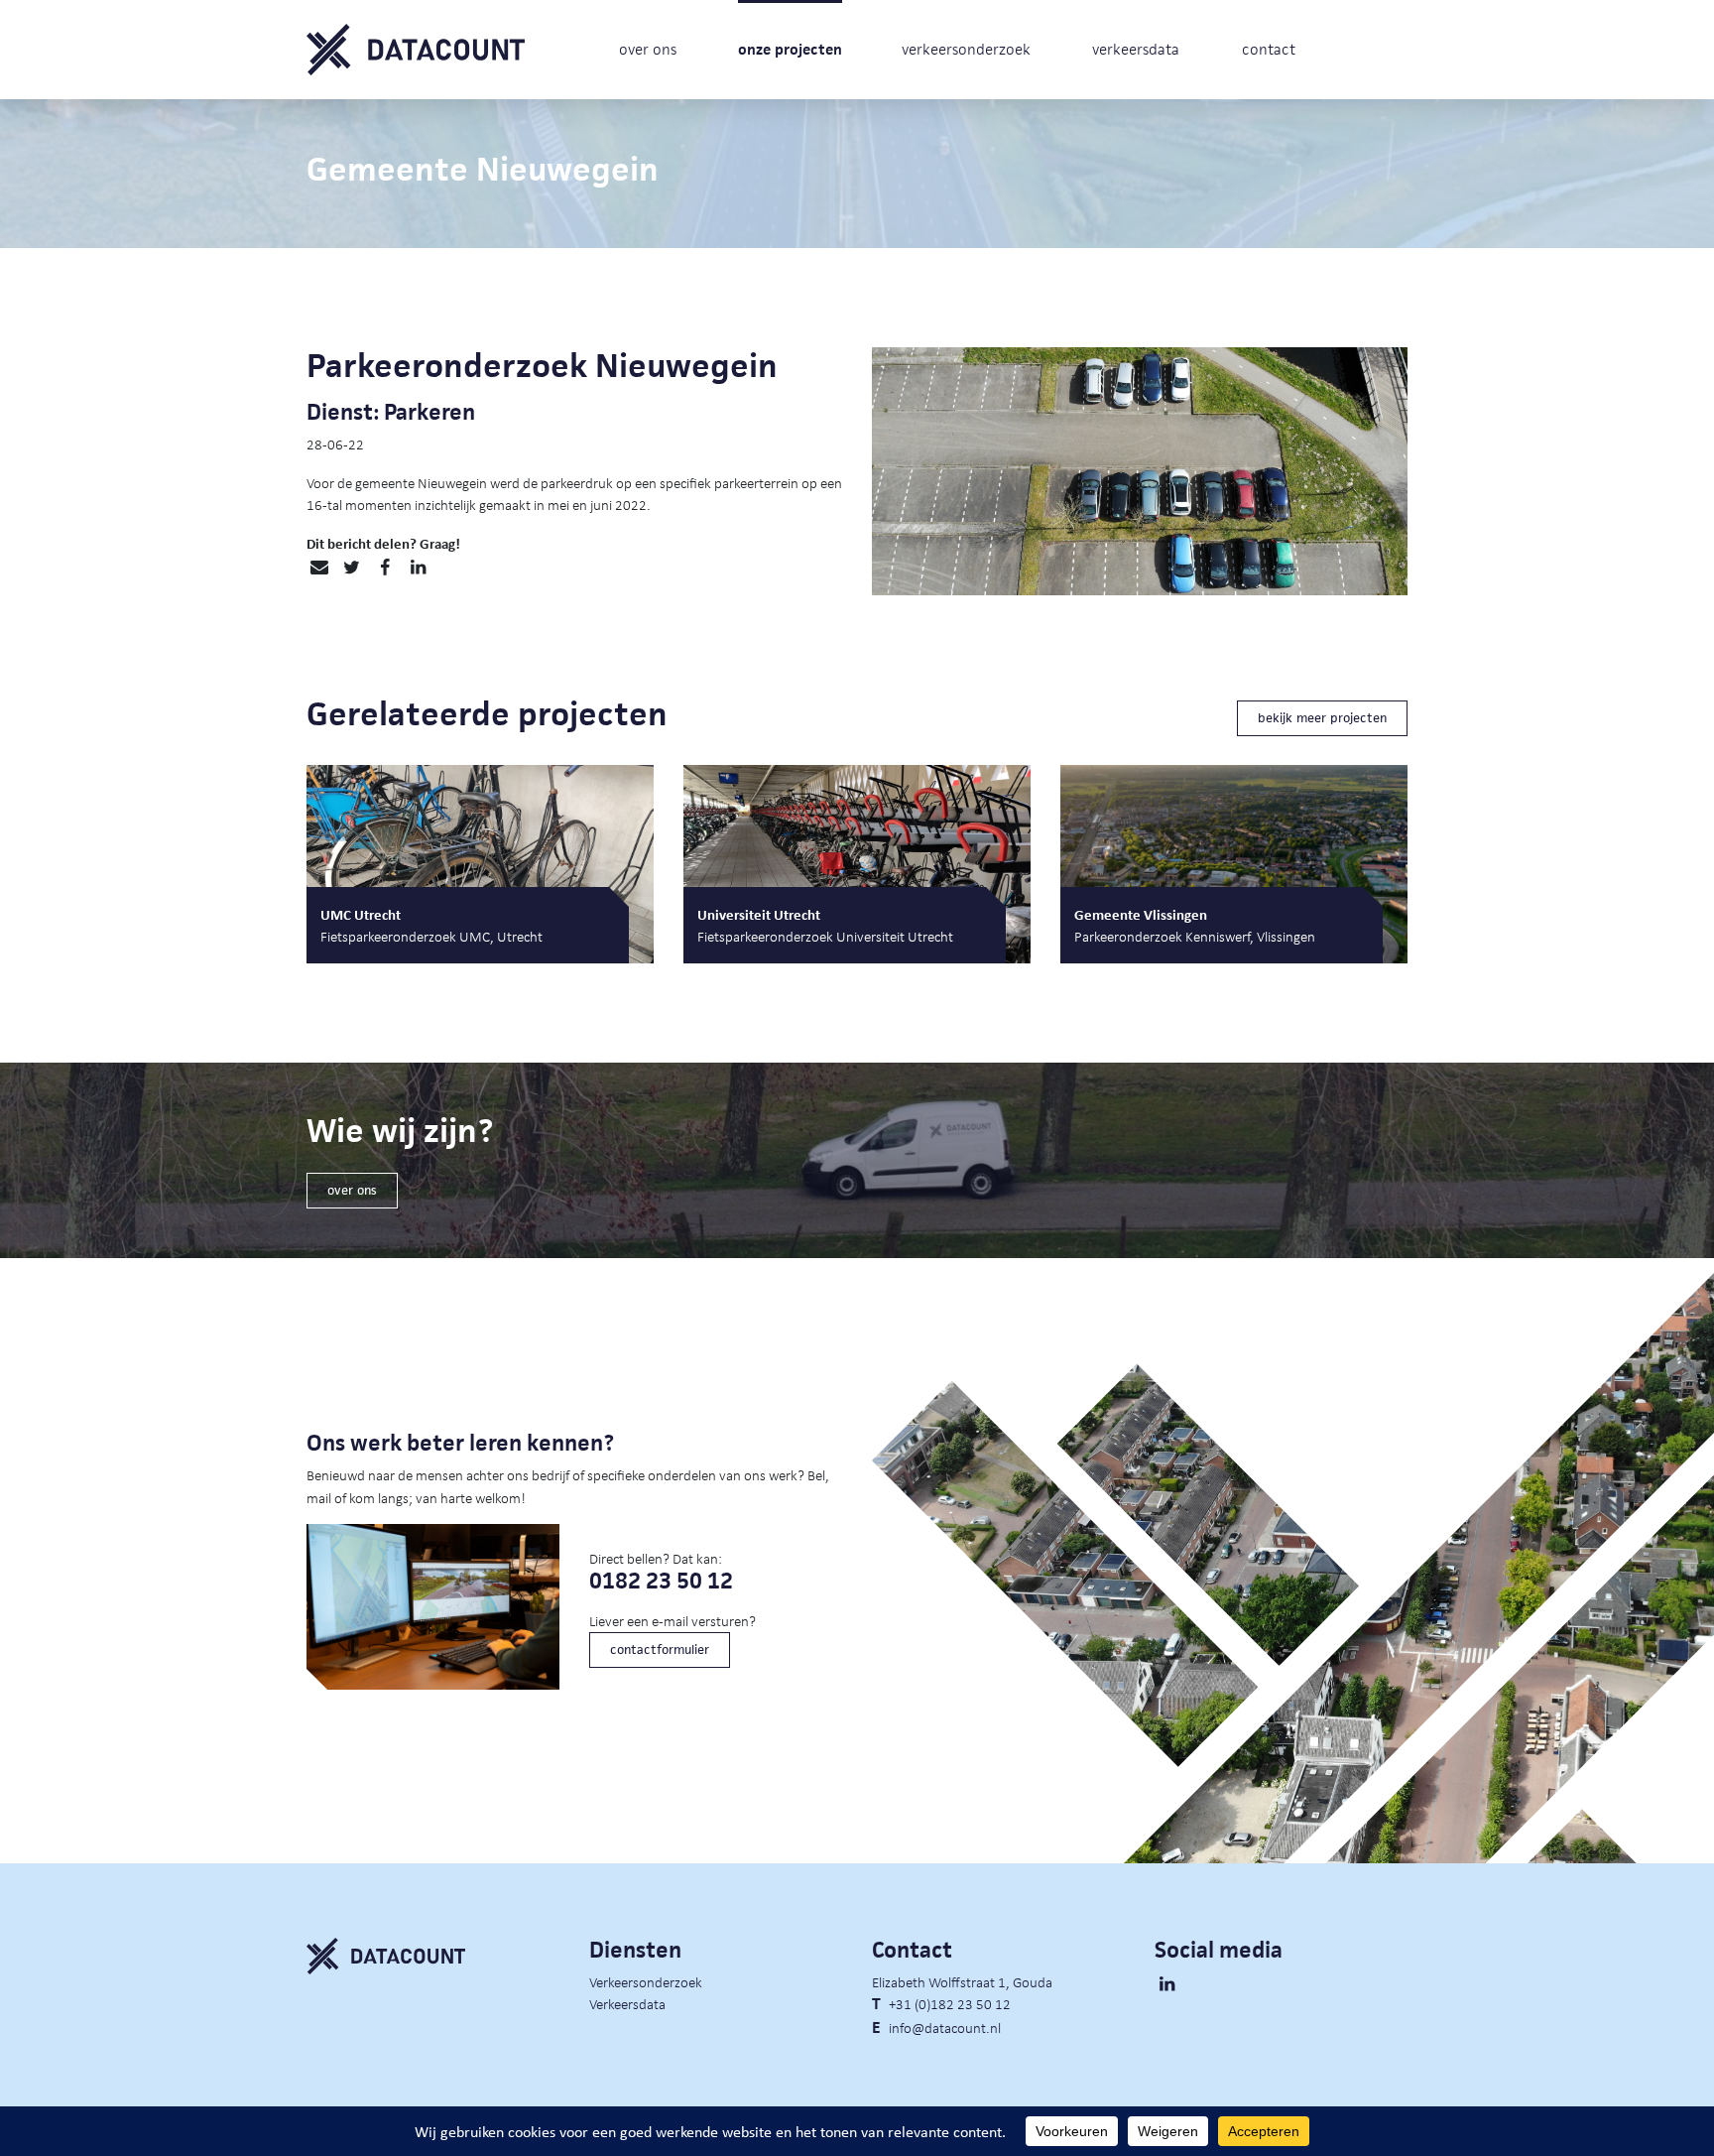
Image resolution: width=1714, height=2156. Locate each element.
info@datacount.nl (945, 2027)
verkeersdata (1136, 49)
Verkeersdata (627, 2003)
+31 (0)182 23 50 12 (950, 2003)
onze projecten (790, 49)
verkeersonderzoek (966, 49)
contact (1269, 49)
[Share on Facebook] (384, 568)
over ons (648, 49)
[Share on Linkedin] (418, 568)
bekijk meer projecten (1322, 718)
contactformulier (660, 1649)
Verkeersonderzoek (646, 1981)
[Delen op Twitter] (352, 568)
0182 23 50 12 (661, 1581)
